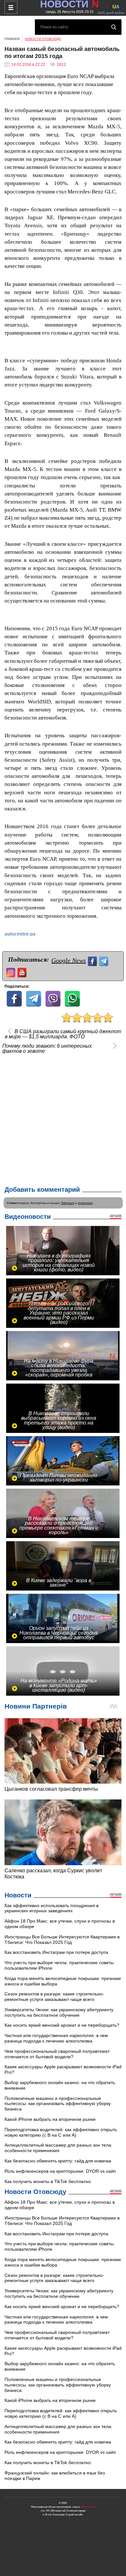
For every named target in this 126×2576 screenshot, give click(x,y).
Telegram (68, 1203)
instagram (85, 1203)
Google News (69, 960)
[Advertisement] (63, 1119)
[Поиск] (114, 27)
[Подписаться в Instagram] (11, 972)
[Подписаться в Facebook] (93, 960)
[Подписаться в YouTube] (23, 972)
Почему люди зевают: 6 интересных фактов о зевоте (47, 1049)
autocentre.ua (20, 934)
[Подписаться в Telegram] (105, 960)
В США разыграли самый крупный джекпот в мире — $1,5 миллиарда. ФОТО (63, 1034)
